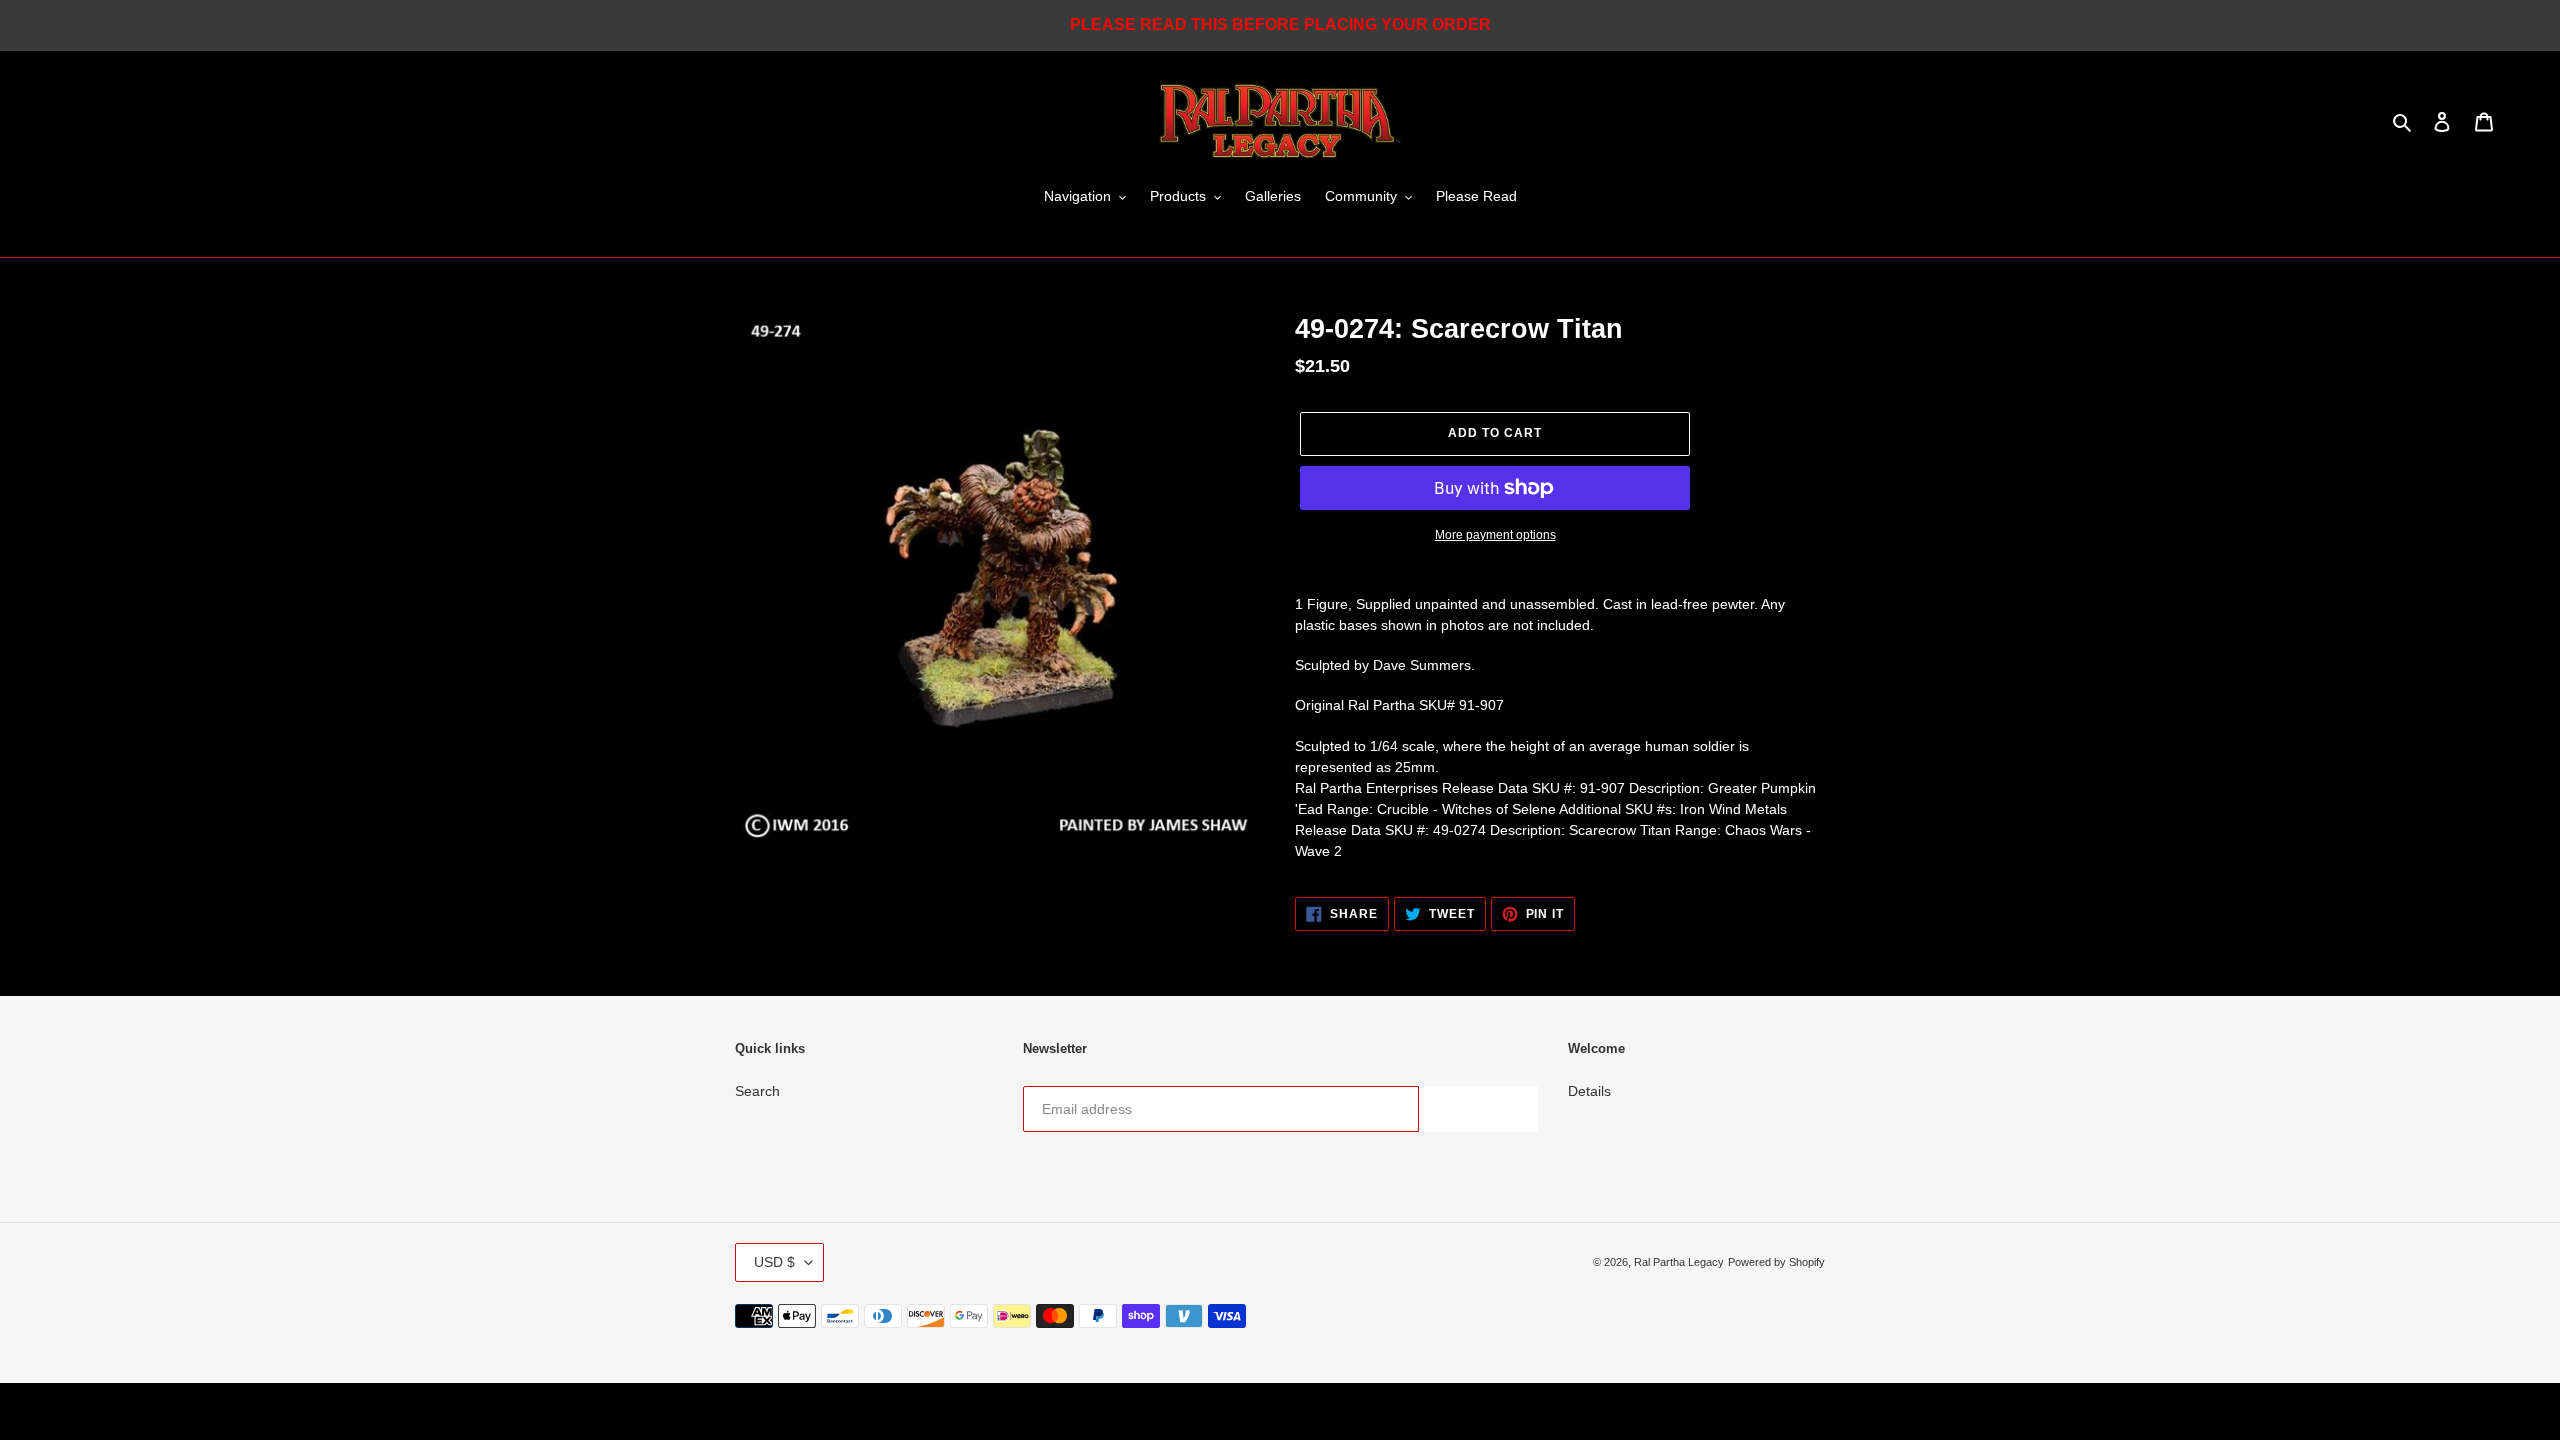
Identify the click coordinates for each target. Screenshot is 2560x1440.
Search (757, 1091)
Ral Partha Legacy (1679, 1262)
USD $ (774, 1262)
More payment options (1495, 535)
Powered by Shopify (1776, 1262)
